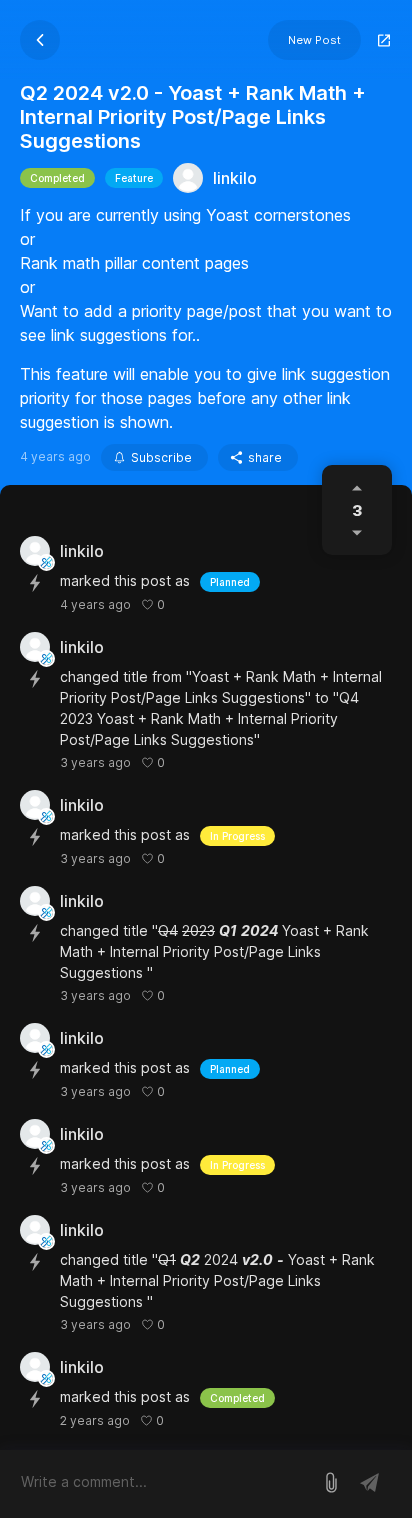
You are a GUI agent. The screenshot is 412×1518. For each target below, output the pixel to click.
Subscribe (161, 457)
